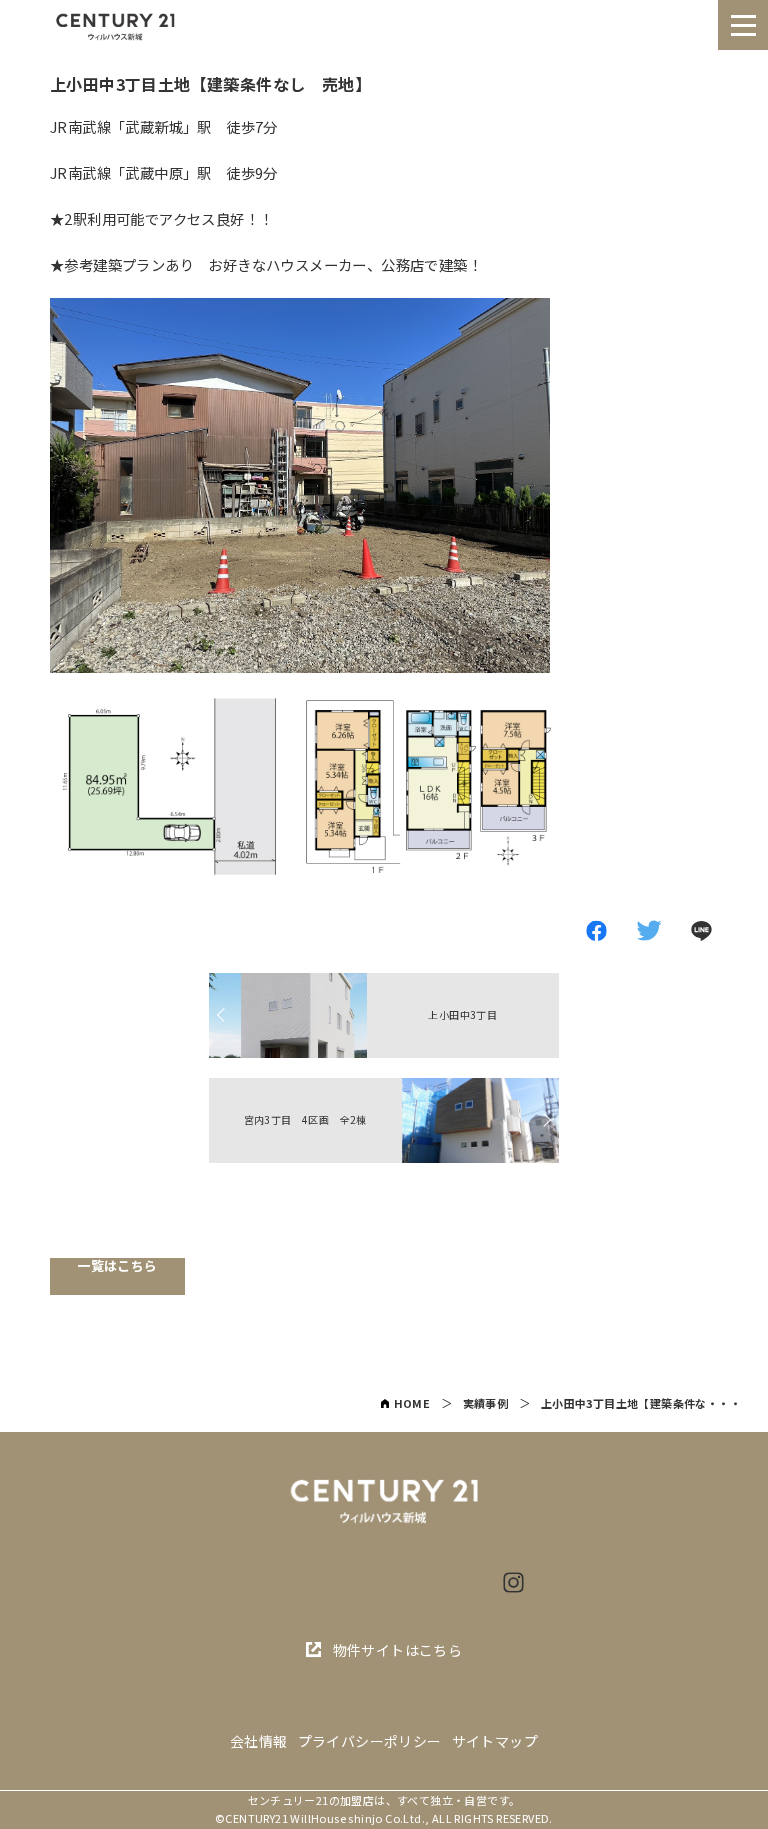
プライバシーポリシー (370, 1741)
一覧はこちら (117, 1266)
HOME (412, 1403)
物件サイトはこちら (398, 1650)
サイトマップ (495, 1741)
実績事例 (486, 1403)
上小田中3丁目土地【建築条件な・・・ (641, 1403)
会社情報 (259, 1741)
